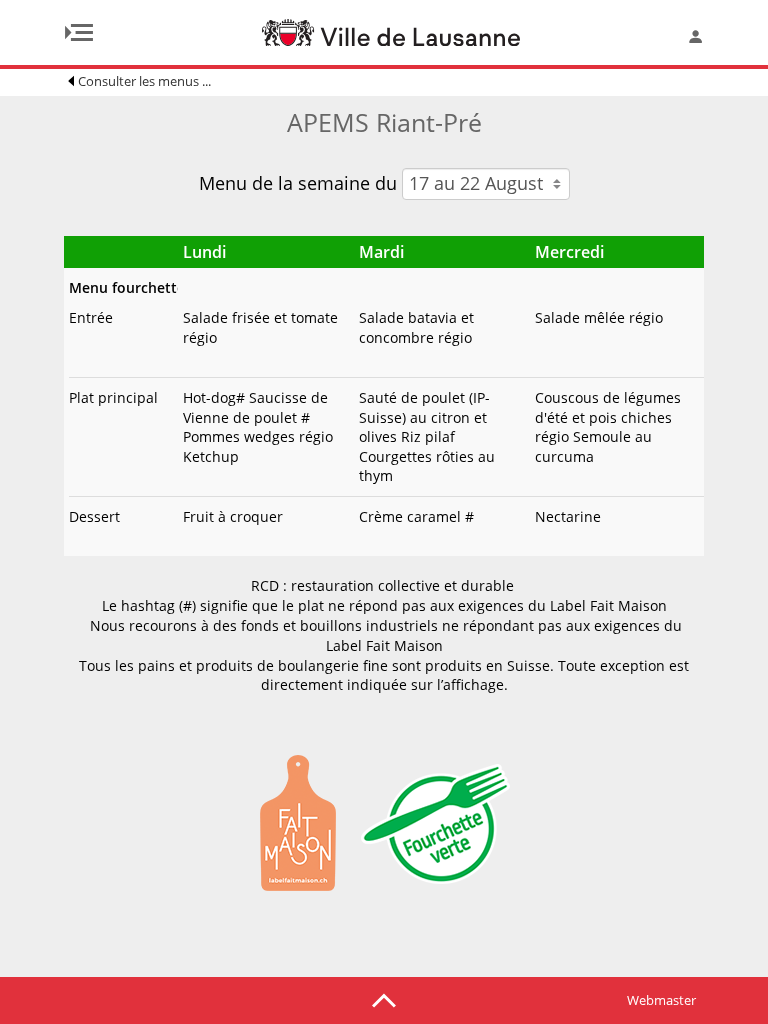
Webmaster (661, 1000)
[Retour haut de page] (384, 999)
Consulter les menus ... (144, 81)
